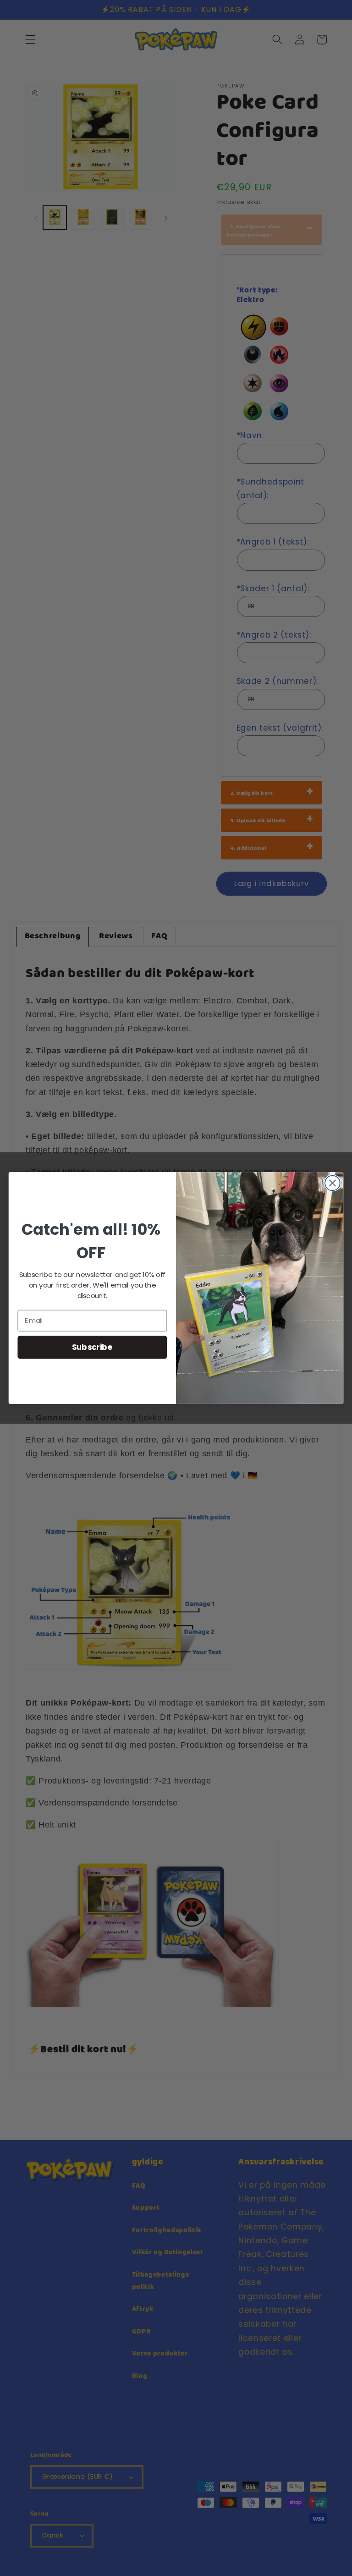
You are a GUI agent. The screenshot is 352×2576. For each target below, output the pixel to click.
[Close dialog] (333, 1183)
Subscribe (92, 1347)
